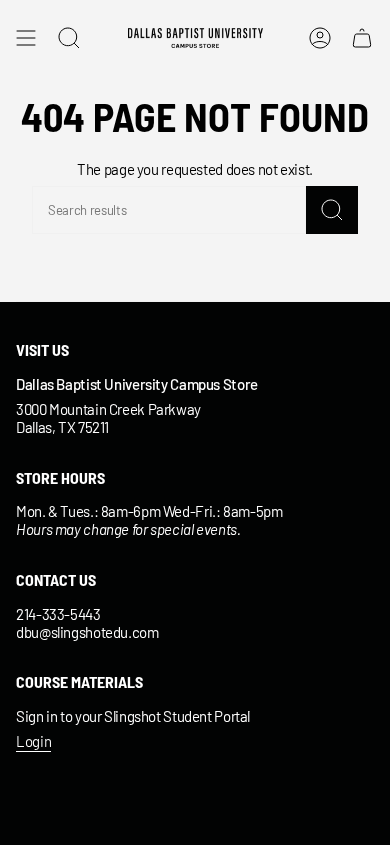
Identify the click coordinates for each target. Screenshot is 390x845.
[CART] (362, 38)
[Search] (332, 210)
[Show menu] (26, 38)
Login (33, 741)
